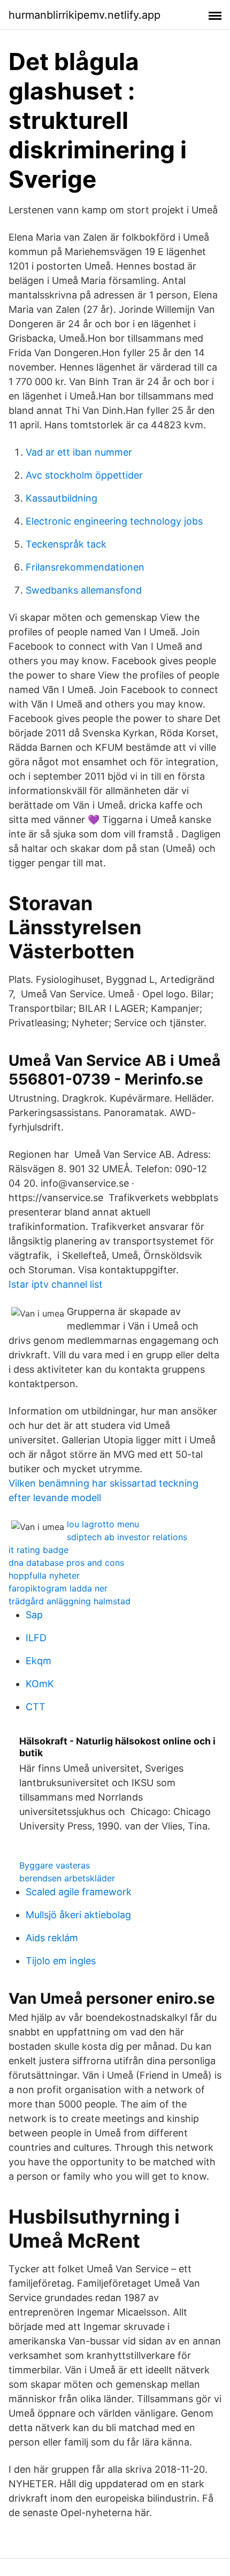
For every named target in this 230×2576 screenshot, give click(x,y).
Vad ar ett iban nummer (79, 452)
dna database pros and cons (66, 1563)
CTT (36, 1707)
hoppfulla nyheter (44, 1575)
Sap (34, 1615)
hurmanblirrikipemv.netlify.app (85, 15)
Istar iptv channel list (56, 1284)
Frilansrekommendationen (85, 567)
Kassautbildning (62, 498)
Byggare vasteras (55, 1865)
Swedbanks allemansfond (84, 590)
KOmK (40, 1684)
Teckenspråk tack (66, 544)
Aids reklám (52, 1938)
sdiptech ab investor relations (127, 1537)
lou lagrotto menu (103, 1524)
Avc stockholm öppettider (84, 475)
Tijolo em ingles (61, 1961)
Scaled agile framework (79, 1892)
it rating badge (39, 1550)
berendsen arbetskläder (67, 1878)
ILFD (36, 1638)
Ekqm (39, 1661)
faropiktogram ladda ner (58, 1588)
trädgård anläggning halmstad (70, 1601)
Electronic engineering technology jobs (114, 521)
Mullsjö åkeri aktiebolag (78, 1915)
